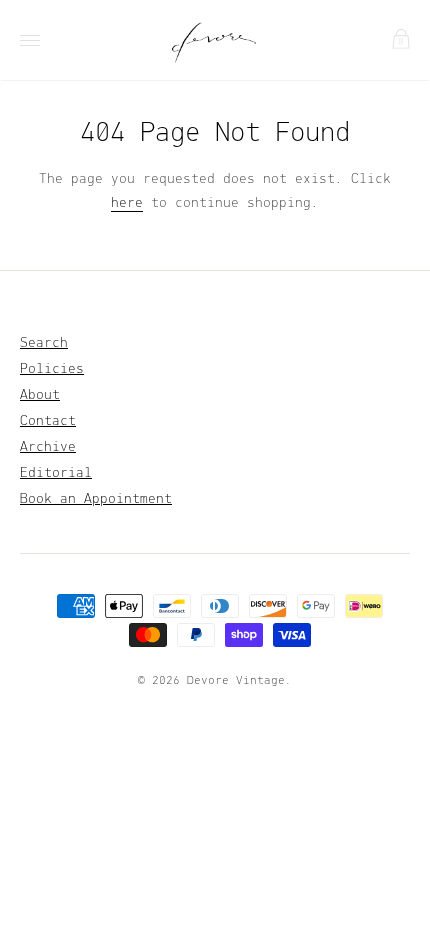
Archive (48, 447)
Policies (52, 369)
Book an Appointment (96, 499)
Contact (48, 421)
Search (44, 343)
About (40, 395)
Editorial (56, 473)
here (127, 203)
